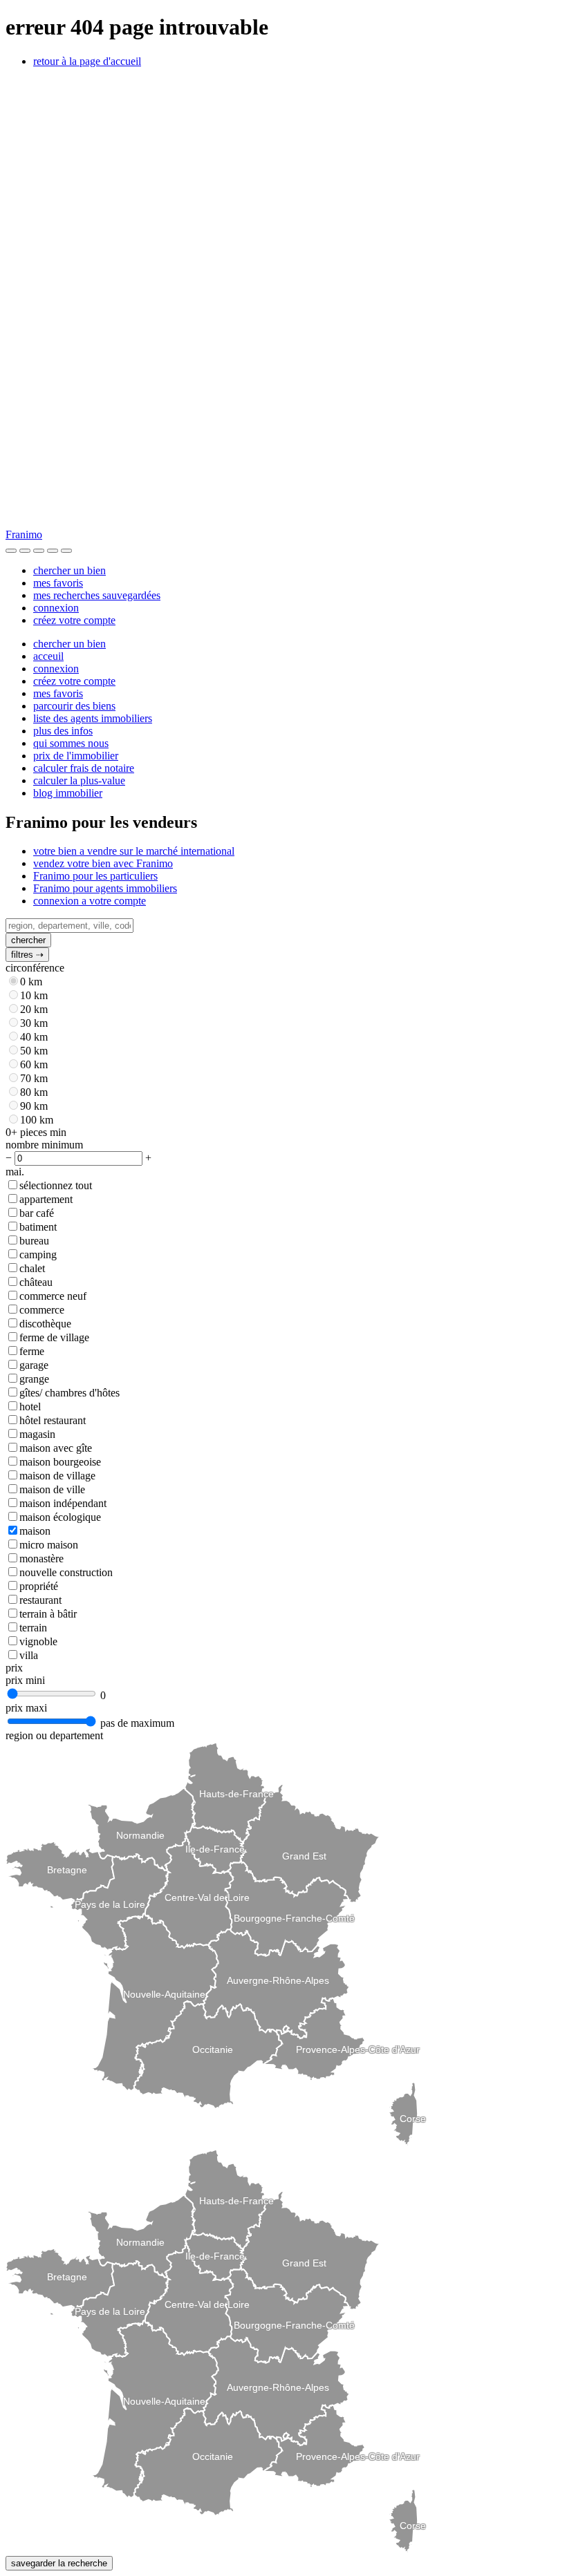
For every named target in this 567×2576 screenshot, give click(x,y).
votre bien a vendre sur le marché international (134, 851)
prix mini (25, 1680)
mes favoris (58, 583)
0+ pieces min (36, 1132)
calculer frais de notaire (84, 768)
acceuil (48, 656)
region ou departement (54, 1735)
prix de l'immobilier (76, 756)
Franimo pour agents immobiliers (105, 888)
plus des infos (63, 731)
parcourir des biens (74, 706)
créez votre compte (74, 620)
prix (14, 1668)
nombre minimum (44, 1145)
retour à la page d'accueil (87, 61)
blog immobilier (68, 793)
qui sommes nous (71, 743)
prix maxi (26, 1708)
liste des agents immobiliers (93, 718)
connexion (56, 608)
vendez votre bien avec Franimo (103, 863)
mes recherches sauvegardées (97, 595)
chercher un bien (69, 570)
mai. (15, 1172)
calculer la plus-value (79, 780)
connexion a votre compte (90, 901)
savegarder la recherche (59, 2563)
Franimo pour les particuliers (95, 876)
